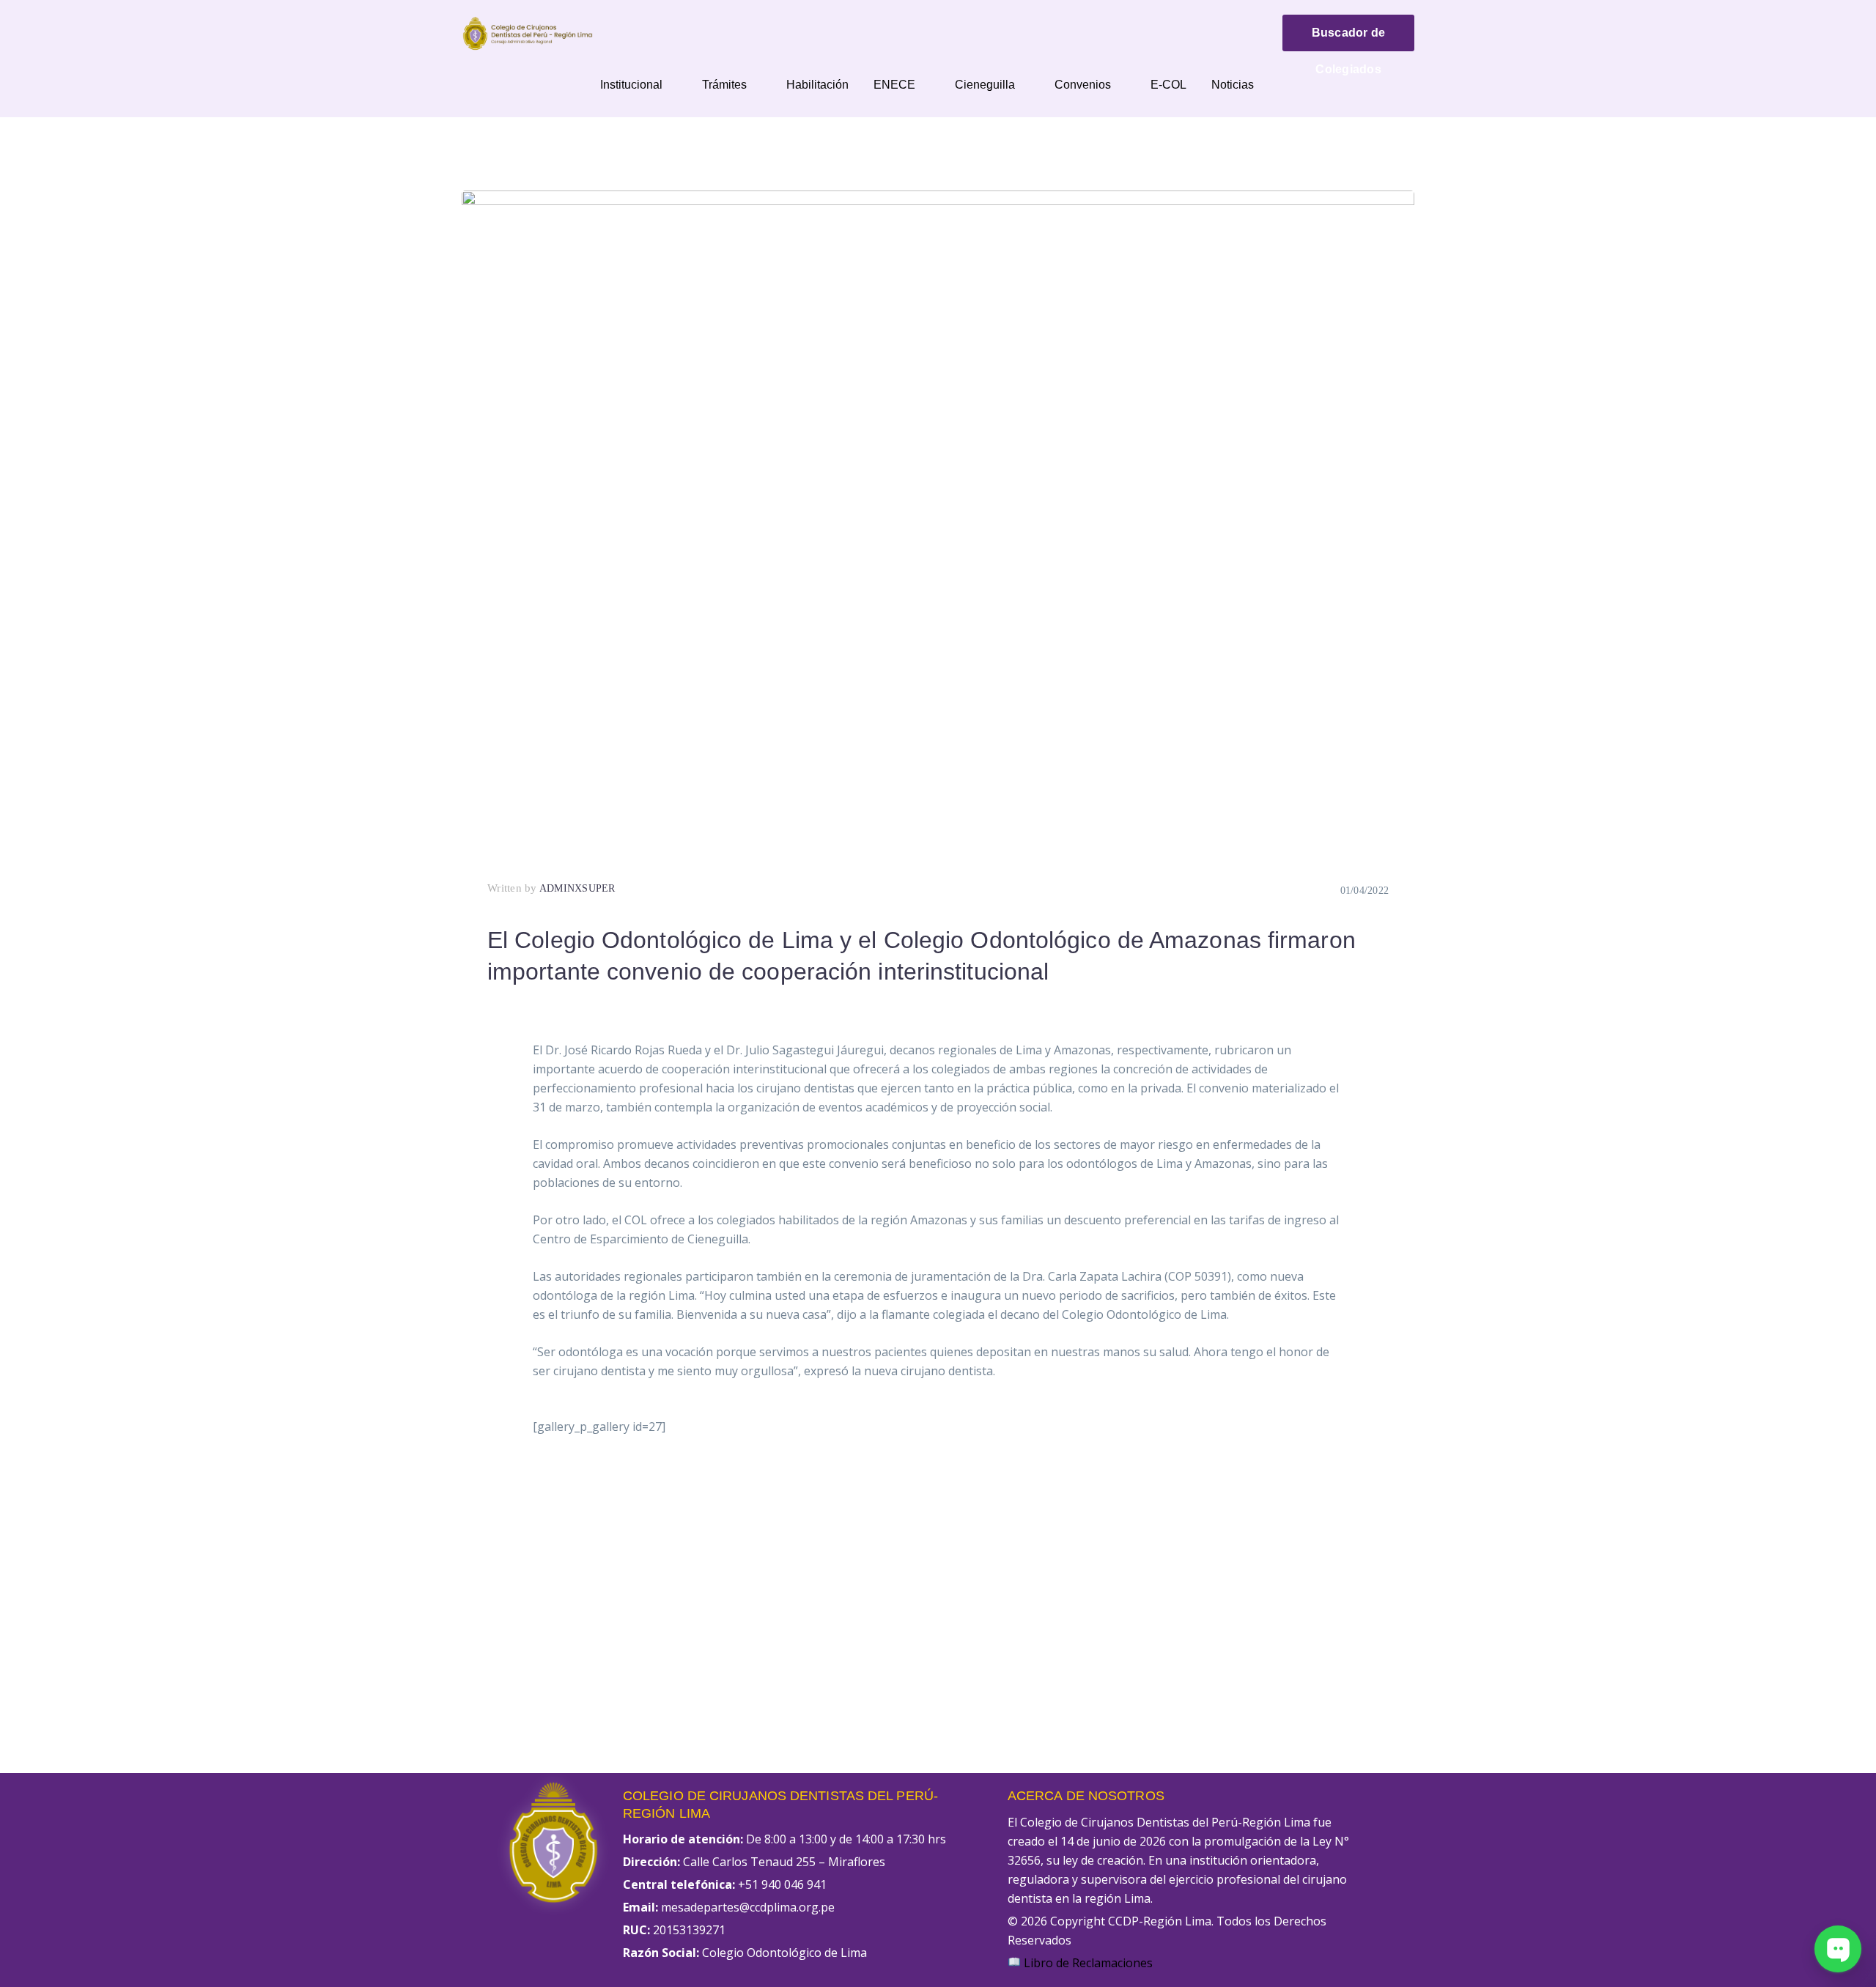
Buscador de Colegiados (1349, 39)
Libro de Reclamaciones (1087, 1963)
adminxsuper (577, 888)
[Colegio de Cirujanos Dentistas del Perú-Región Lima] (528, 32)
